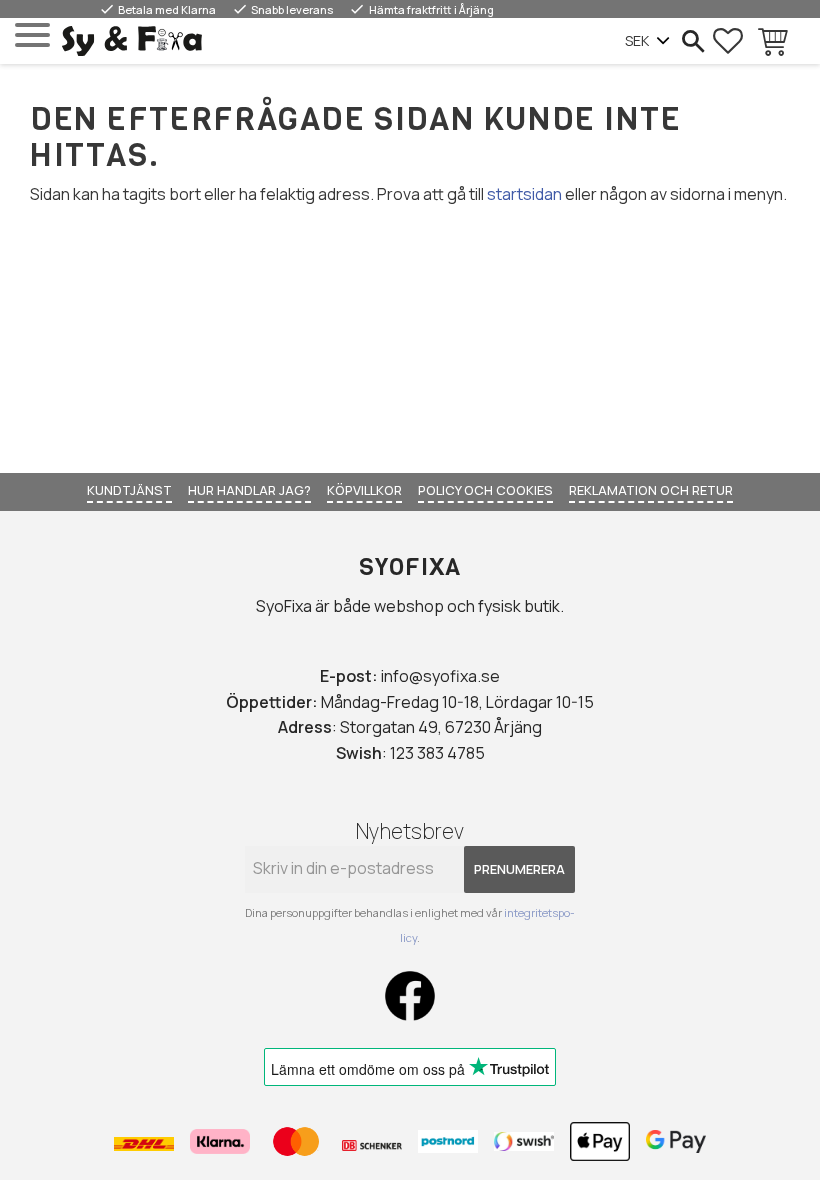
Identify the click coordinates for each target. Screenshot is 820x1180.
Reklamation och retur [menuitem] (651, 490)
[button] (32, 35)
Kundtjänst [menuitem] (129, 490)
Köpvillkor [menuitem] (364, 490)
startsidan (524, 194)
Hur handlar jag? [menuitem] (249, 490)
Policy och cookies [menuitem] (485, 490)
